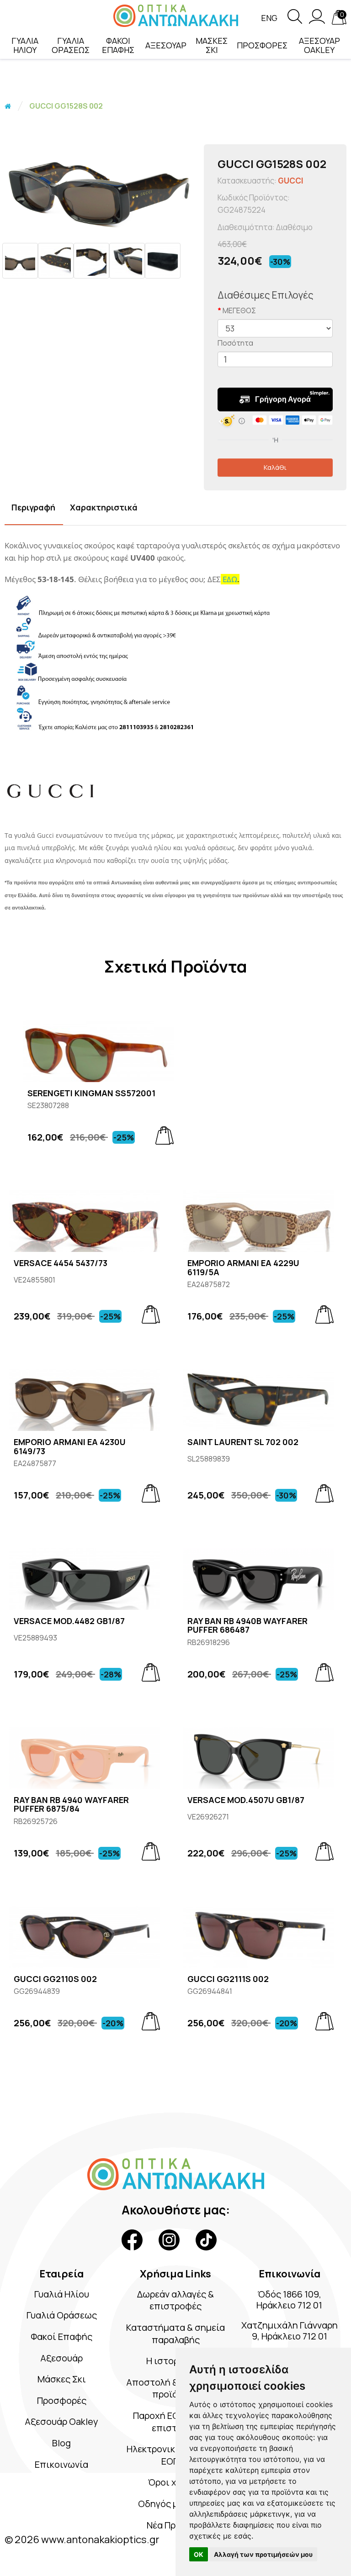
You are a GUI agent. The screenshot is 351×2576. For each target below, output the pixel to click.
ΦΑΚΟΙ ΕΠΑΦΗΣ (118, 45)
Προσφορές (62, 2400)
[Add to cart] (165, 1136)
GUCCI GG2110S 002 (55, 1979)
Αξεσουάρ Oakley (61, 2421)
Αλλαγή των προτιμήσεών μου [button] (263, 2554)
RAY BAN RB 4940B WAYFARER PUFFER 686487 (247, 1626)
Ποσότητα (235, 343)
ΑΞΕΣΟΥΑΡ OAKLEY (319, 45)
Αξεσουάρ (61, 2358)
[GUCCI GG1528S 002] (100, 189)
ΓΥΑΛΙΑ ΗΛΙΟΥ (25, 45)
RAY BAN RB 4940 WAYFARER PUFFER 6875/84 (71, 1805)
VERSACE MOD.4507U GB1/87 (246, 1800)
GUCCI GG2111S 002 (228, 1979)
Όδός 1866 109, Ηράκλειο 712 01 (289, 2300)
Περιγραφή (33, 507)
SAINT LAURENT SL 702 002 (243, 1442)
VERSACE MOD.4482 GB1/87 (69, 1621)
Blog (61, 2443)
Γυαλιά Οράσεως (62, 2315)
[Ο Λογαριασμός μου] (317, 21)
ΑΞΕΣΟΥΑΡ (166, 45)
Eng (269, 18)
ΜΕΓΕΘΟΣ (239, 310)
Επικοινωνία (61, 2464)
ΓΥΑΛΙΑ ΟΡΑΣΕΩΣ (71, 45)
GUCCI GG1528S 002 (66, 106)
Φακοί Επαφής (61, 2337)
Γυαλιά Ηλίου (62, 2294)
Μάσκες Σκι (62, 2379)
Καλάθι (275, 467)
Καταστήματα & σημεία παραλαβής (175, 2334)
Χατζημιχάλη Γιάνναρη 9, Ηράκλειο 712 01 (290, 2331)
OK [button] (199, 2554)
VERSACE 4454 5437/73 (61, 1263)
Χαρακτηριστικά (104, 507)
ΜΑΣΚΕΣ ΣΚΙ (212, 45)
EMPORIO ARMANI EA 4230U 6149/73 (70, 1447)
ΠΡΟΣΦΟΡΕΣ (262, 45)
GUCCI (291, 181)
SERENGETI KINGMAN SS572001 (91, 1093)
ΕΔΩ (230, 579)
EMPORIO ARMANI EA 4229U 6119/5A (243, 1268)
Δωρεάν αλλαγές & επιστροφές (175, 2300)
